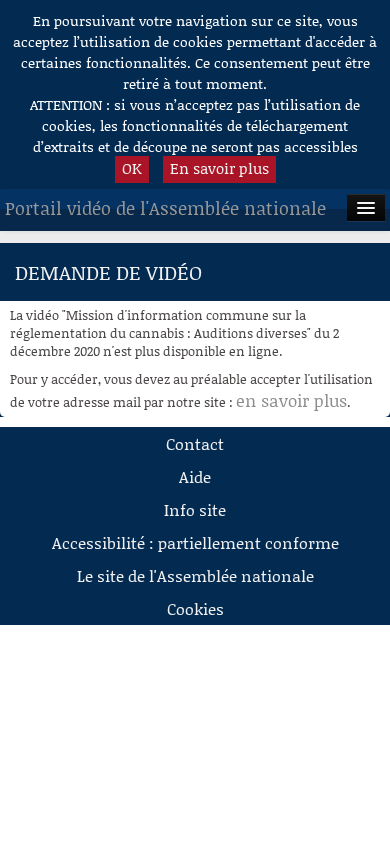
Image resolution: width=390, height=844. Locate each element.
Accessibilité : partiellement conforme (195, 542)
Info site (195, 509)
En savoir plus (219, 168)
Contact (195, 443)
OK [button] (132, 168)
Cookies (195, 608)
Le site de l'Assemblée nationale (195, 575)
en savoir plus (291, 400)
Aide (195, 476)
